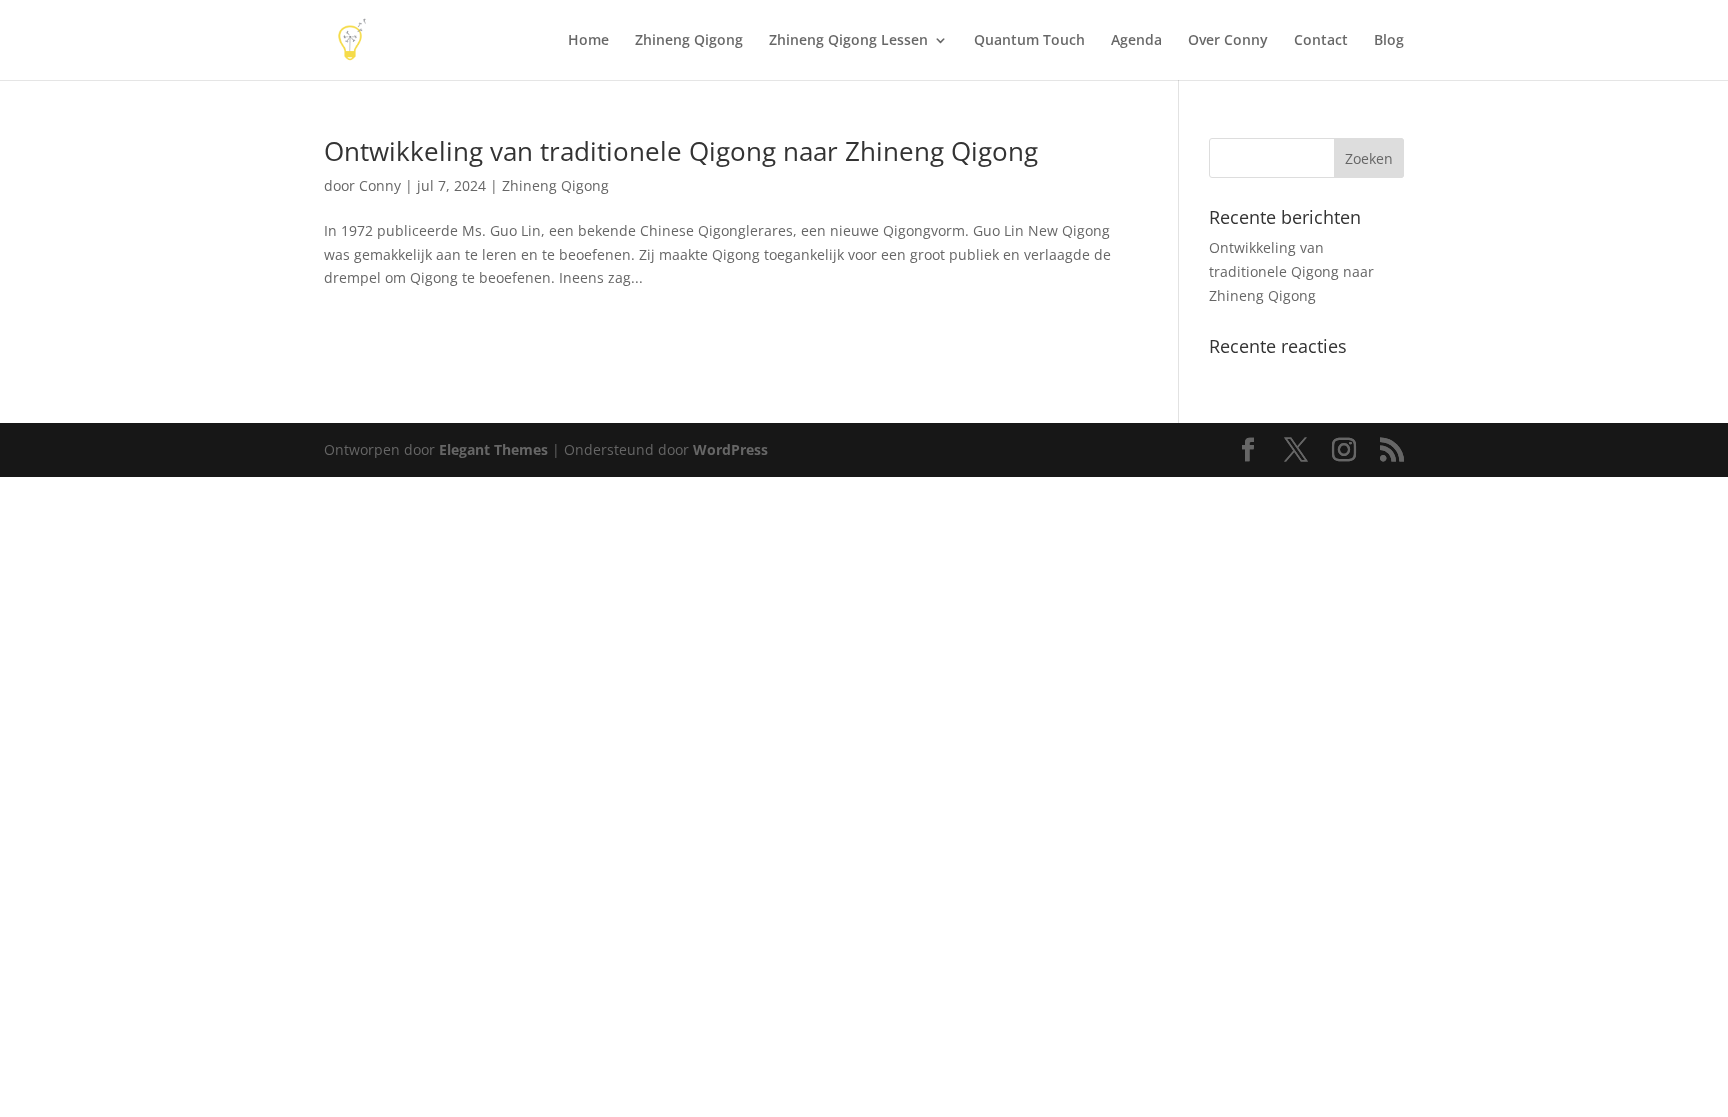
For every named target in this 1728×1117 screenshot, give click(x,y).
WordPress (730, 449)
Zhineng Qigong (689, 41)
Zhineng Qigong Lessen (848, 41)
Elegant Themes (493, 449)
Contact (1321, 41)
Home (588, 41)
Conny (380, 185)
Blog (1389, 41)
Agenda (1136, 41)
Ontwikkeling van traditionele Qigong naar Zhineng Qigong (681, 151)
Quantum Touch (1029, 41)
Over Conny (1228, 41)
